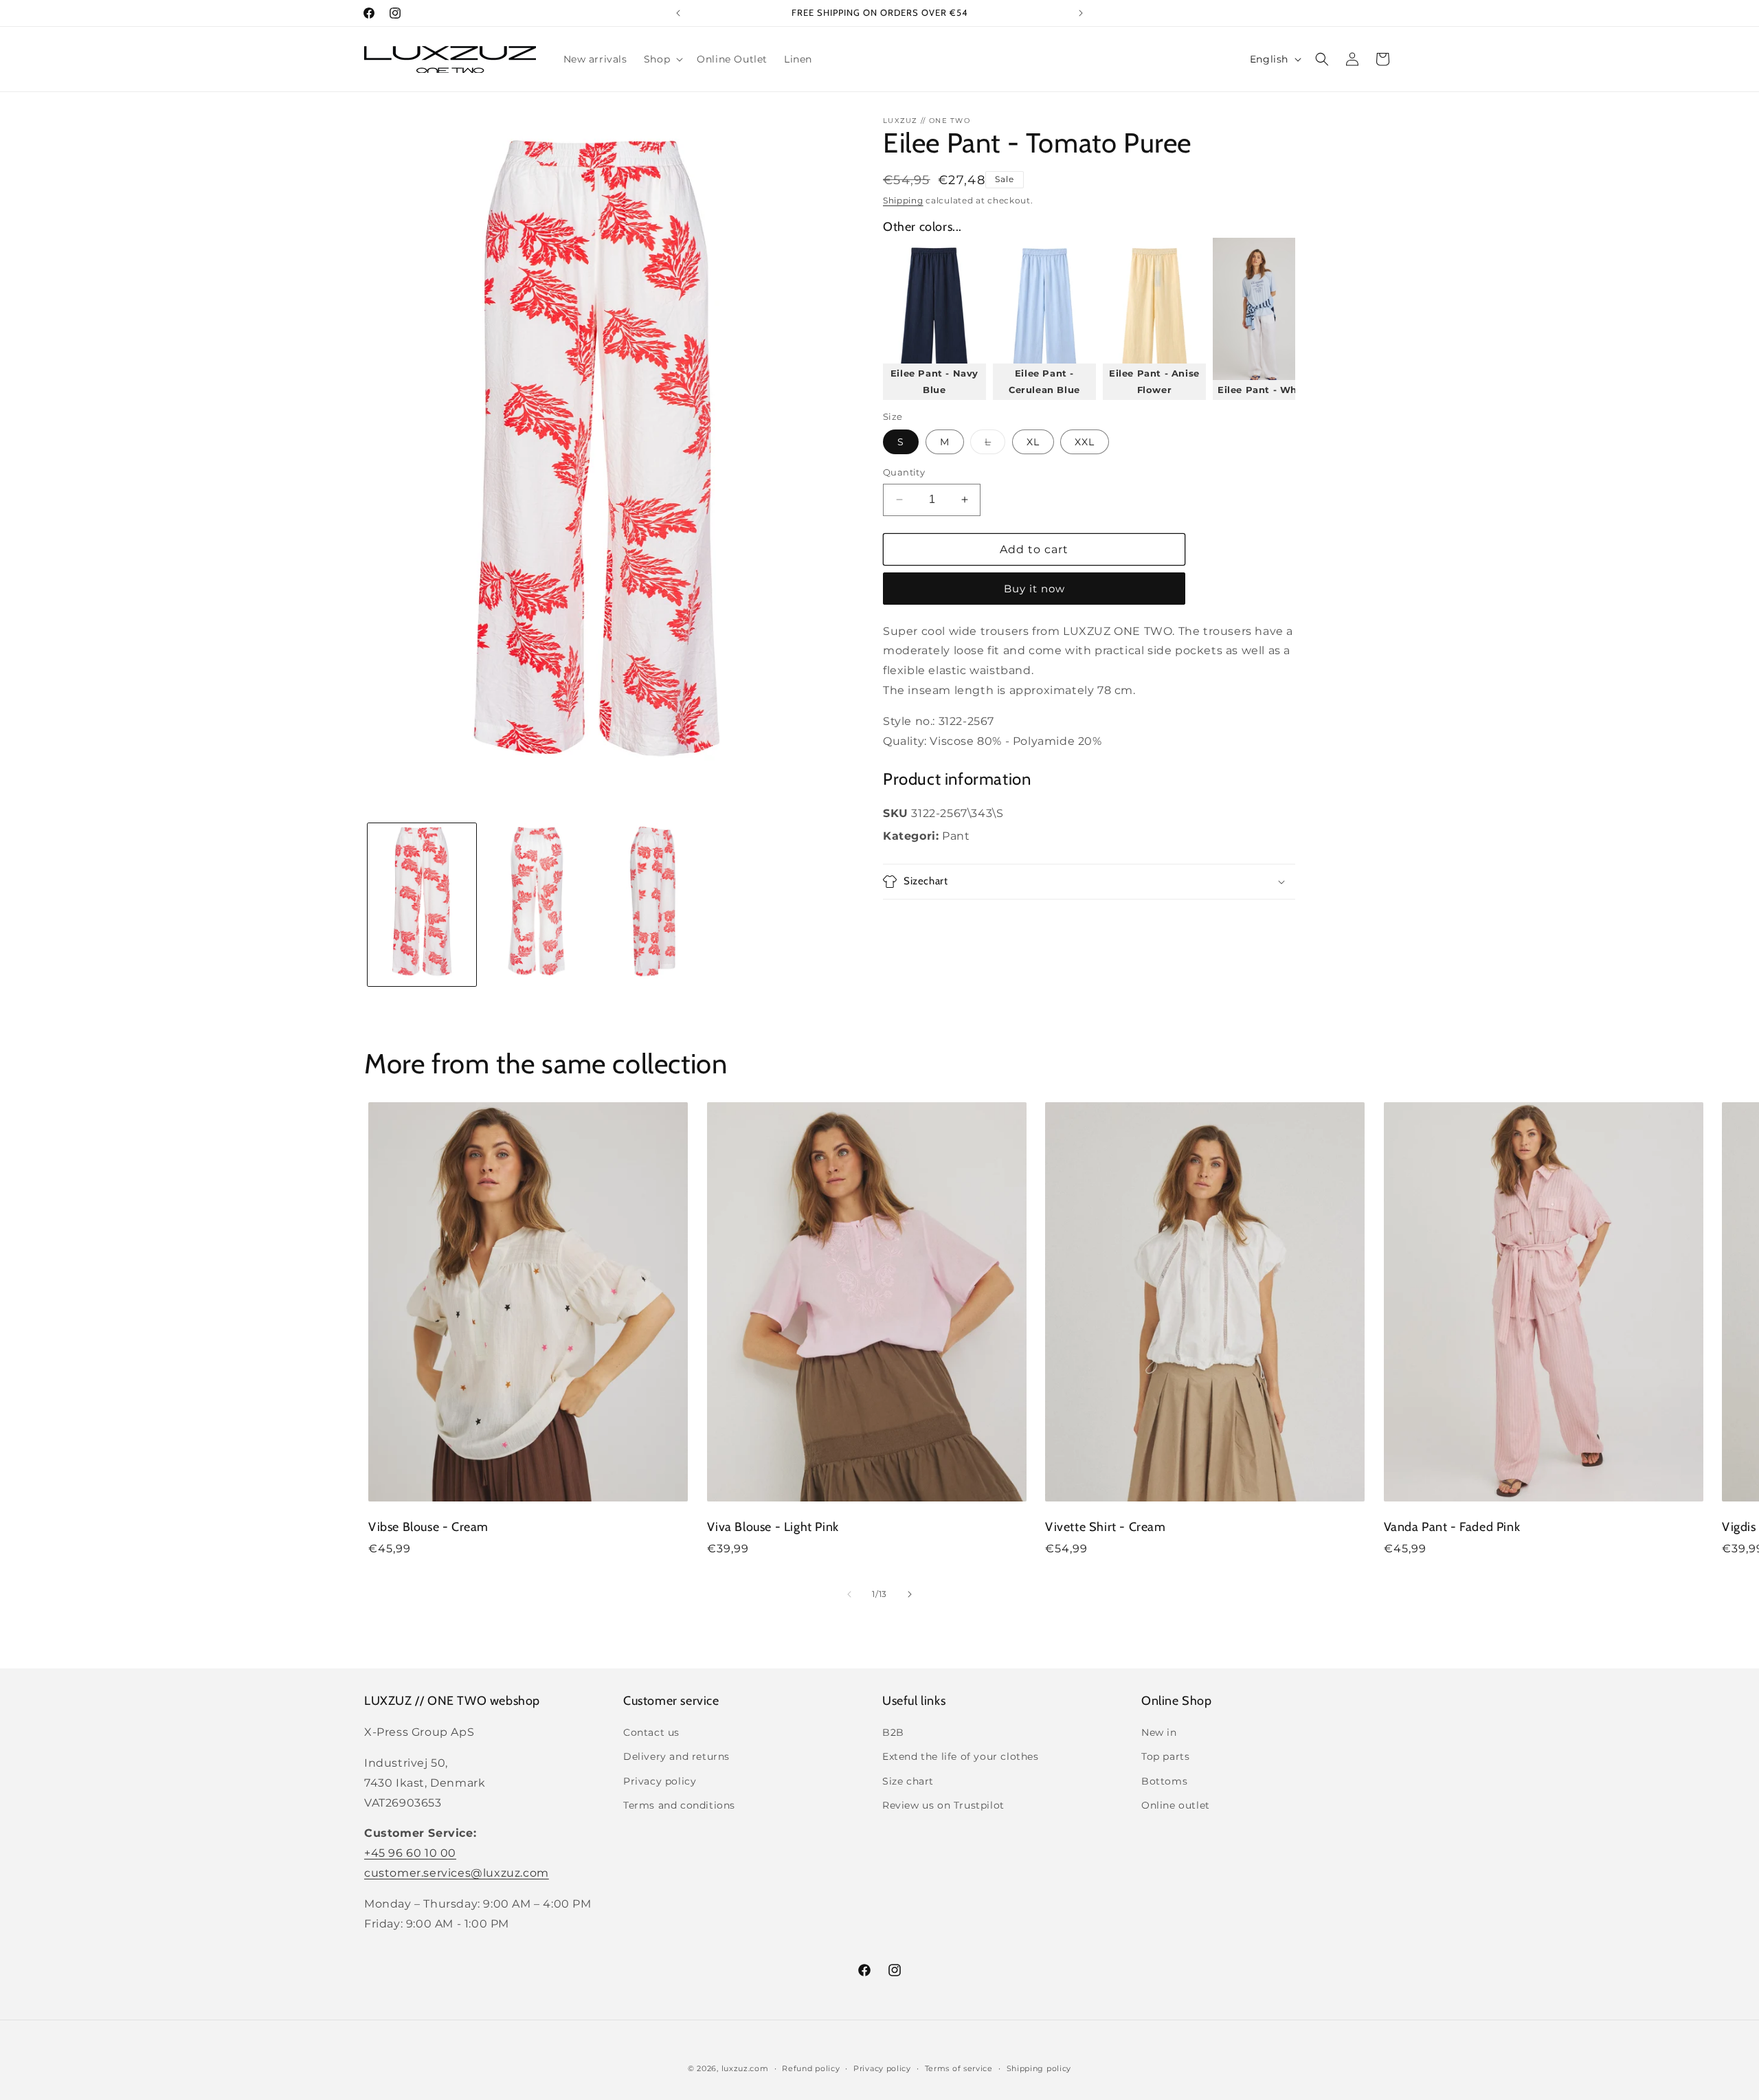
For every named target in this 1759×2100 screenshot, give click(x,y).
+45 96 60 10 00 (410, 1853)
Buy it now (1034, 589)
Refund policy (811, 2068)
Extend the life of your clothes (961, 1757)
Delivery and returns (676, 1757)
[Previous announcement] (678, 13)
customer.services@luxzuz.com (457, 1873)
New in (1159, 1732)
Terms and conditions (679, 1805)
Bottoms (1164, 1781)
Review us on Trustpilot (943, 1805)
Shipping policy (1039, 2068)
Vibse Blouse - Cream (428, 1528)
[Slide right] (910, 1594)
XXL (1085, 442)
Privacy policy (660, 1781)
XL (1033, 442)
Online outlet (1176, 1805)
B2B (893, 1732)
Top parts (1165, 1757)
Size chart (908, 1781)
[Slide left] (849, 1594)
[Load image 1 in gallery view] (422, 905)
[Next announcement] (1081, 13)
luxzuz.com (745, 2068)
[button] (662, 59)
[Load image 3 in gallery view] (653, 905)
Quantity (904, 472)
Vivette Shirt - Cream (1106, 1528)
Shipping (903, 200)
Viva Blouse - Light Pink (773, 1528)
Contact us (651, 1732)
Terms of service (959, 2068)
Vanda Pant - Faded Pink (1452, 1528)
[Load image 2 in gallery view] (537, 905)
